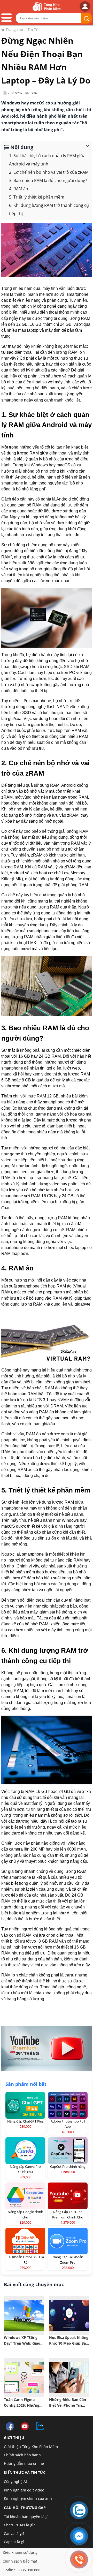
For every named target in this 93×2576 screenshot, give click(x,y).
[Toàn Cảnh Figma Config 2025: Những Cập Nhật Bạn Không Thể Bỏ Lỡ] (24, 2377)
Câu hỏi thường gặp (25, 2508)
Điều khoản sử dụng (20, 2552)
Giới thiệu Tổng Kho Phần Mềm (31, 2447)
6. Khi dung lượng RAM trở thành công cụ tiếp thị (49, 209)
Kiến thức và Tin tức (25, 2472)
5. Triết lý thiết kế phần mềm (37, 197)
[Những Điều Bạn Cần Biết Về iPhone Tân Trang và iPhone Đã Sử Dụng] (69, 2377)
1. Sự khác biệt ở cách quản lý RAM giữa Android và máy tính (47, 160)
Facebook (10, 2427)
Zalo (40, 2427)
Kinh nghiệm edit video (24, 2490)
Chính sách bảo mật (20, 2561)
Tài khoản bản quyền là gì (26, 2517)
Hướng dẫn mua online (24, 2463)
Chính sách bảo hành (22, 2455)
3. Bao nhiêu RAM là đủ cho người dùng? (48, 180)
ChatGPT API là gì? (19, 2525)
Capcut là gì (14, 2542)
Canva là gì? (14, 2533)
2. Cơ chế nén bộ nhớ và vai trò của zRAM (49, 172)
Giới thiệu (14, 2438)
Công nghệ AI (15, 2482)
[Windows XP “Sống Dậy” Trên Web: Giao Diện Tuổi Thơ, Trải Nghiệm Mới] (24, 2315)
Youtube (25, 2427)
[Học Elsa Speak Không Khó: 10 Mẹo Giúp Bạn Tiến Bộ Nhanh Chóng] (69, 2315)
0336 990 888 (29, 2570)
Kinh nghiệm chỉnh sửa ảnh (28, 2498)
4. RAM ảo (19, 189)
